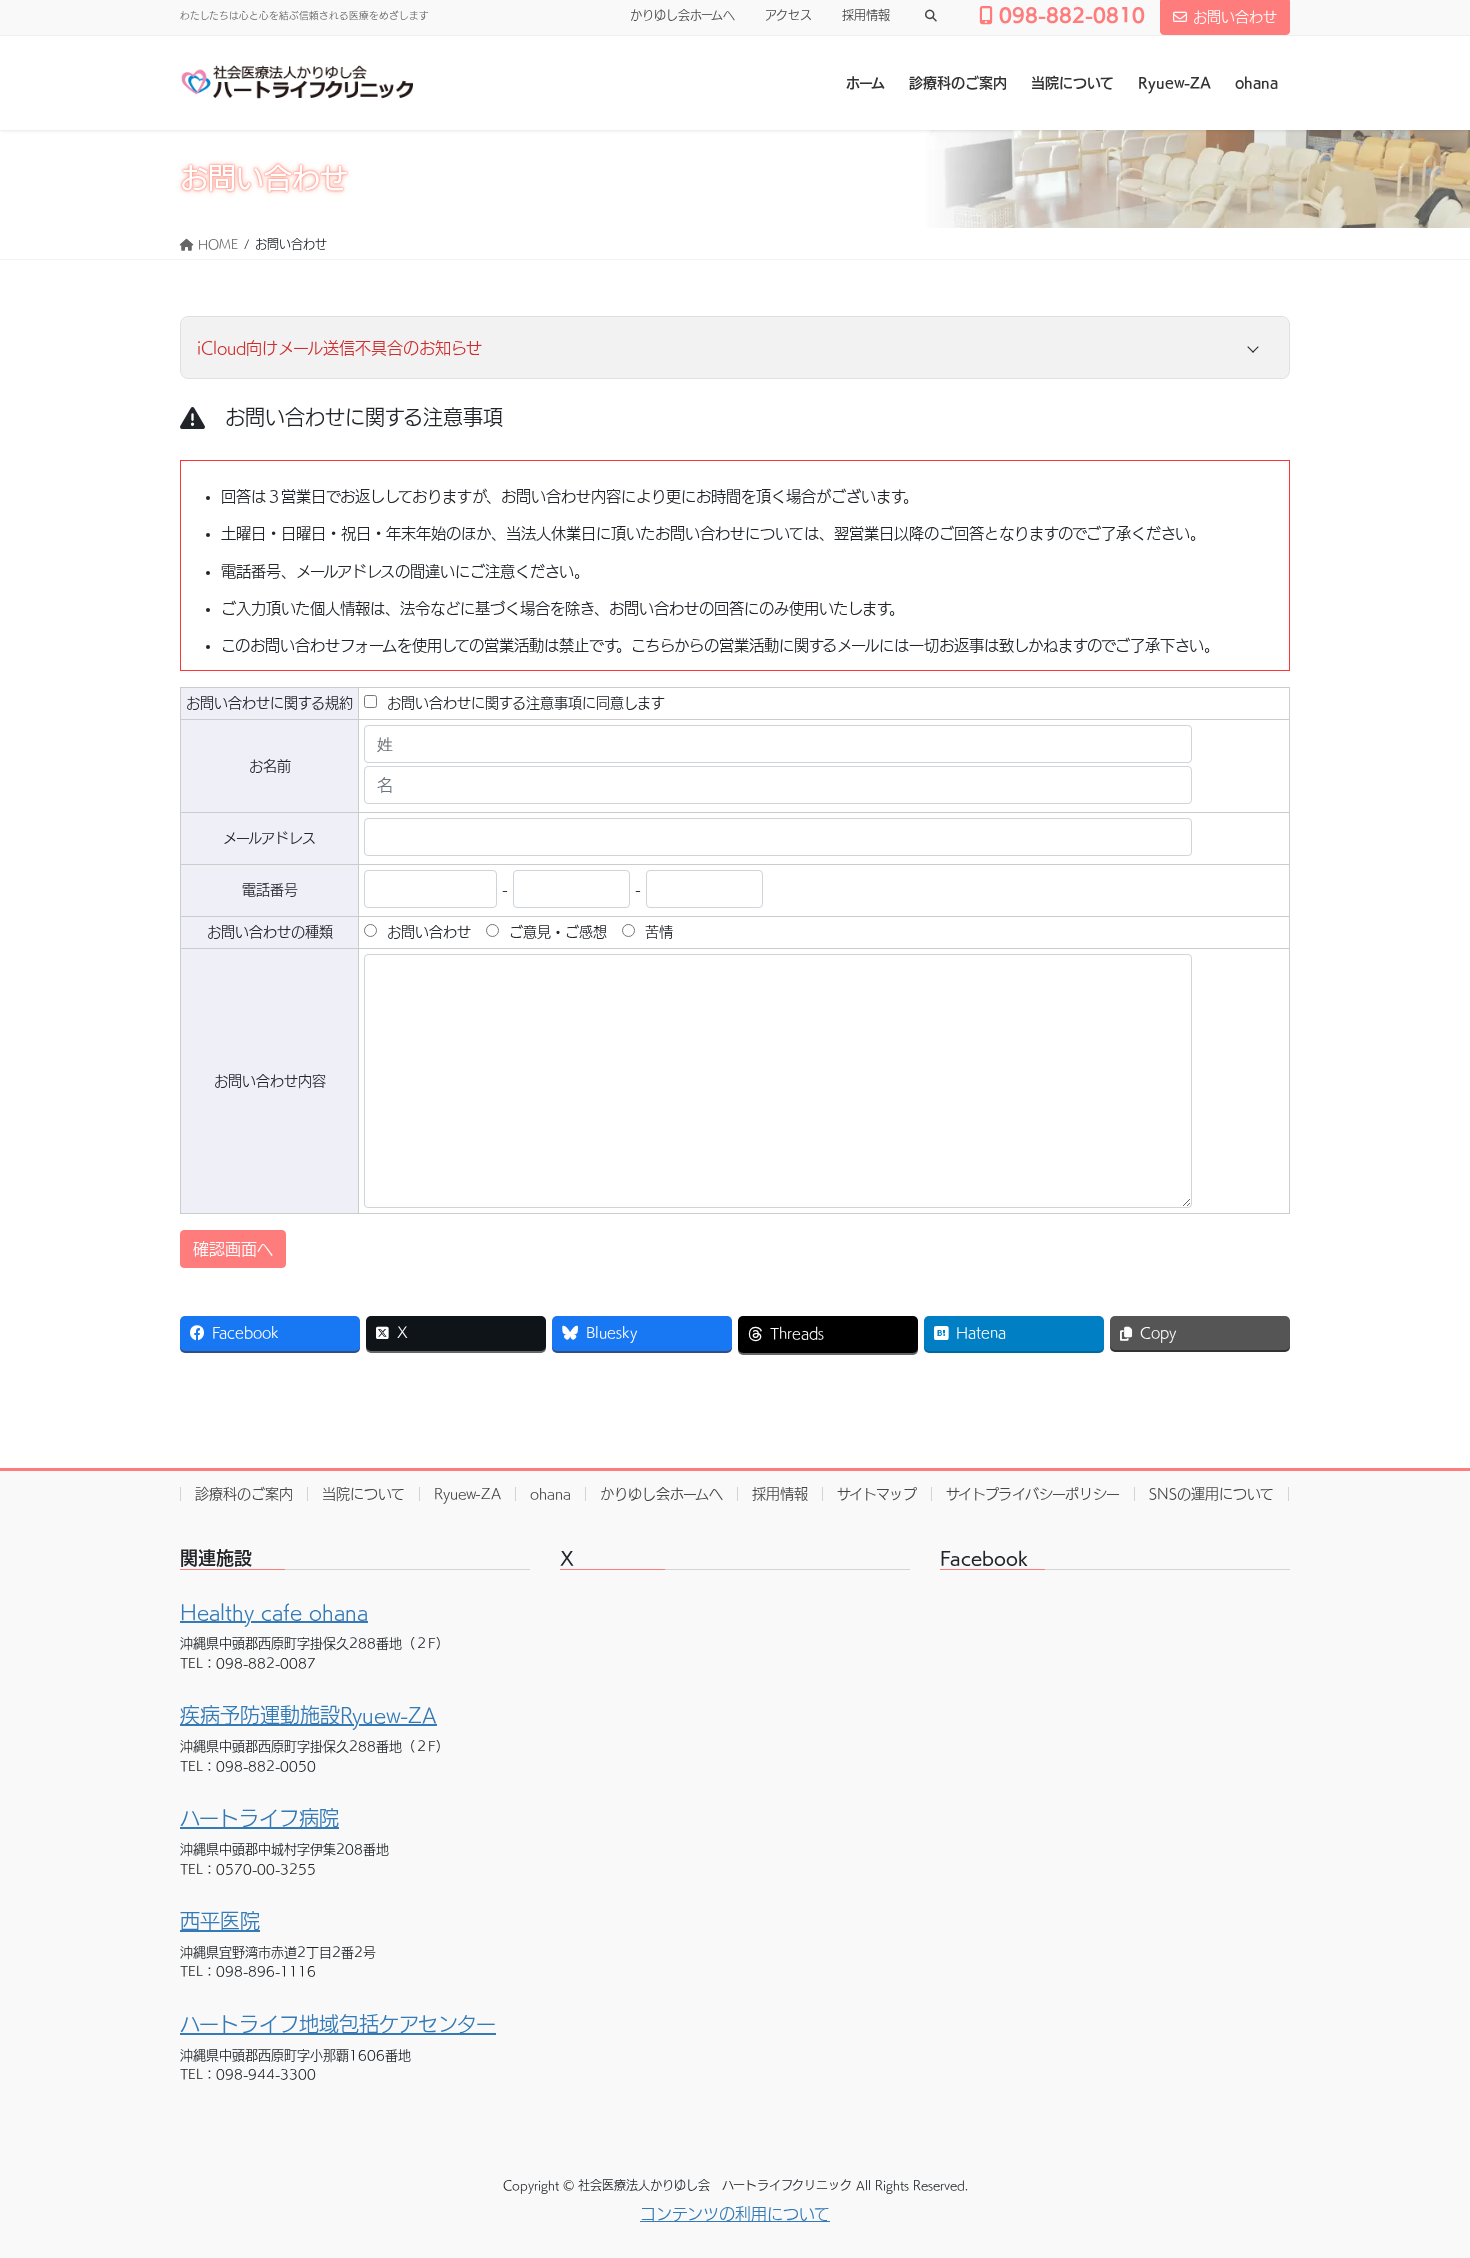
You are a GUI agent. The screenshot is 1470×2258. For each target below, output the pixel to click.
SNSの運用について (1211, 1494)
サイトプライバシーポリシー (1033, 1494)
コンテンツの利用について (735, 2214)
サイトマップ (877, 1494)
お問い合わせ (1235, 17)
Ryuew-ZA (467, 1494)
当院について (363, 1494)
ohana (550, 1494)
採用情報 (866, 15)
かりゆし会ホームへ (682, 15)
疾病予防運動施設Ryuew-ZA (308, 1715)
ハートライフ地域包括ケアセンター (338, 2024)
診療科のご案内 (244, 1494)
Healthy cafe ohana (274, 1612)
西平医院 (220, 1921)
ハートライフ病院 (259, 1818)
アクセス (788, 15)
